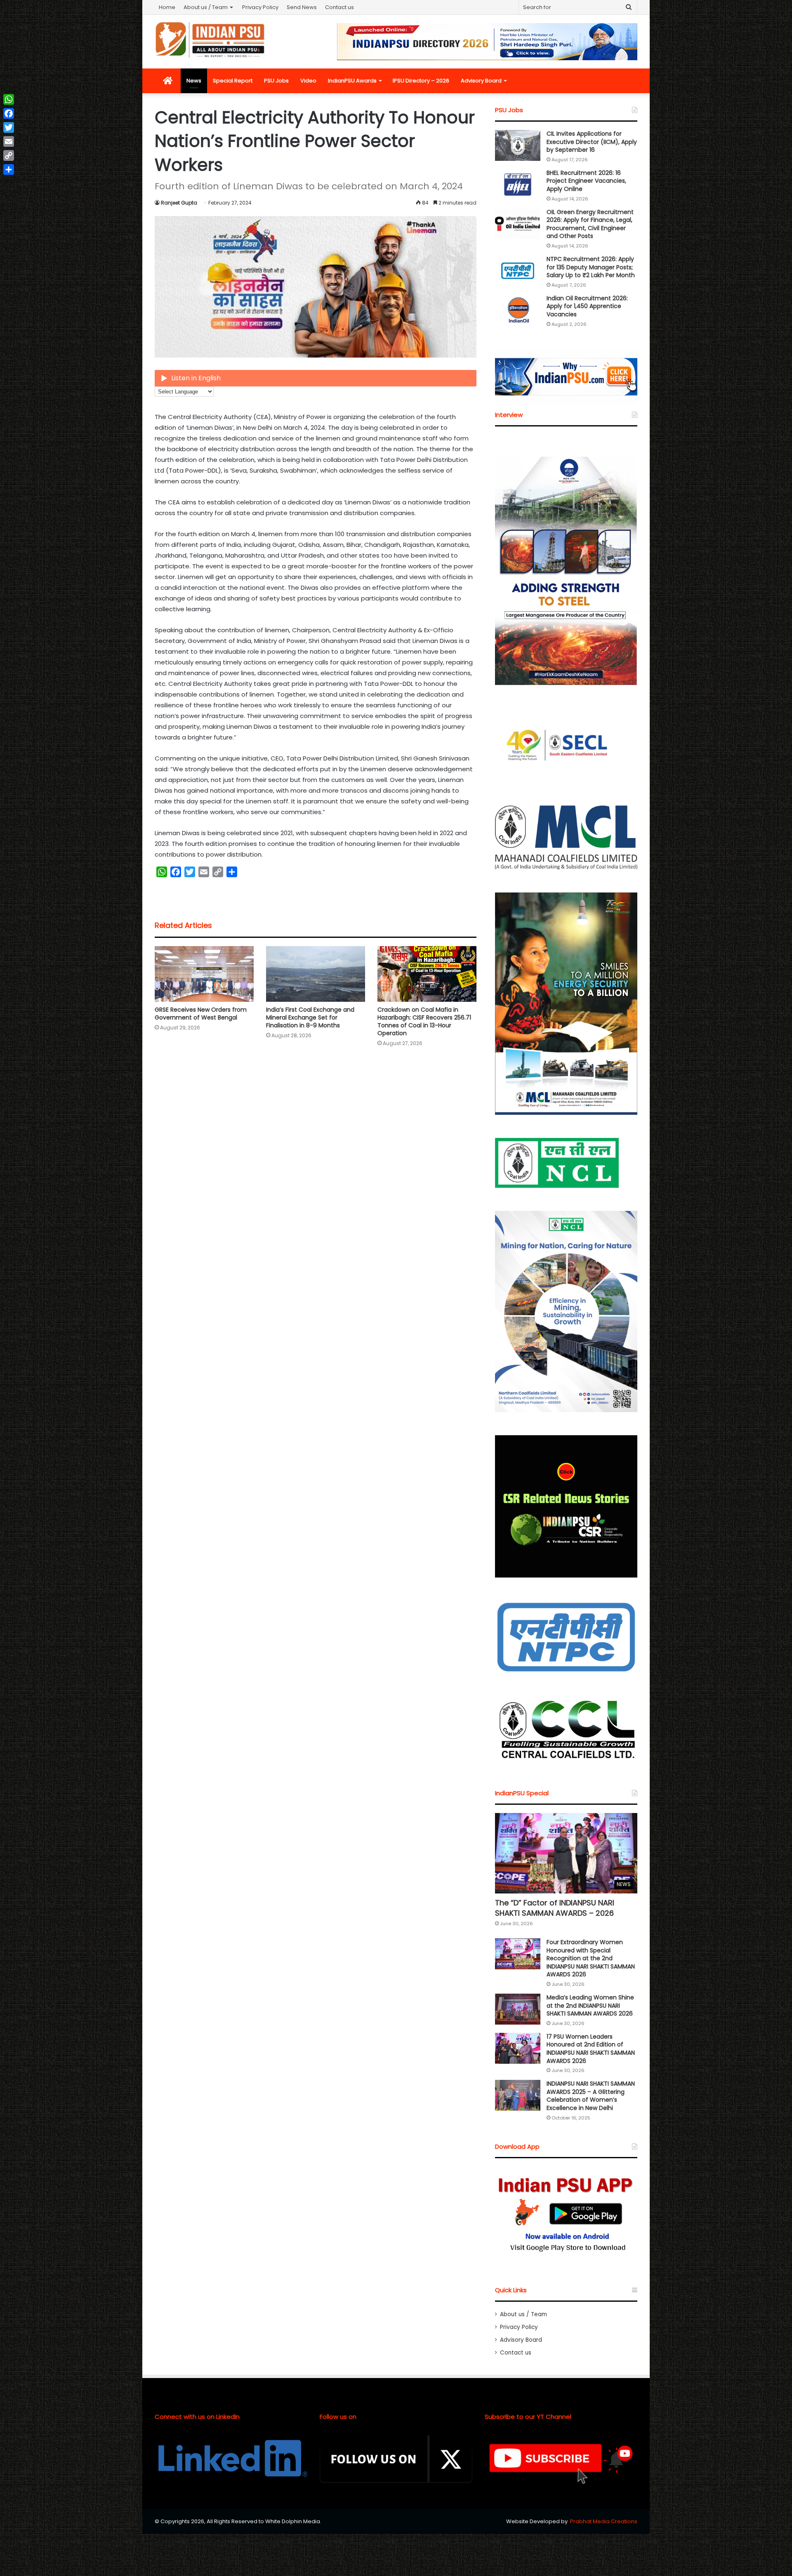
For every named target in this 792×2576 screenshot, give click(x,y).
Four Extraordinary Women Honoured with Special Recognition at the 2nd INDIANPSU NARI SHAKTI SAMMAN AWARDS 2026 (591, 1958)
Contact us (339, 7)
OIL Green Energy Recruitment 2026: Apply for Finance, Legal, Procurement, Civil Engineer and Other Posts (590, 224)
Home (167, 7)
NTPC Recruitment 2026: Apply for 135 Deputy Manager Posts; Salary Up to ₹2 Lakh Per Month (591, 267)
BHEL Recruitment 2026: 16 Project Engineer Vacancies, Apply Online (586, 181)
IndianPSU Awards (352, 81)
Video (308, 81)
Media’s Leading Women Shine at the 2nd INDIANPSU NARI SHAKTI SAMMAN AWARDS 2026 (590, 2005)
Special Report (233, 81)
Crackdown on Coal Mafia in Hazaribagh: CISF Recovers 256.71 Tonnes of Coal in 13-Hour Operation (424, 1021)
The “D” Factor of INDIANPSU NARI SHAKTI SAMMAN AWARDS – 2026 (555, 1908)
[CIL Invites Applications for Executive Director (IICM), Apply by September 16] (518, 145)
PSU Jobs (276, 81)
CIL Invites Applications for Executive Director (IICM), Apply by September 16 (592, 142)
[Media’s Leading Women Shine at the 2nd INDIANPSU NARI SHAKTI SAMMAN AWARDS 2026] (518, 2009)
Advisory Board (481, 81)
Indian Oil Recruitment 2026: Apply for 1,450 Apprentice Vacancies (587, 306)
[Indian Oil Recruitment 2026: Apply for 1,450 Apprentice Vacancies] (518, 310)
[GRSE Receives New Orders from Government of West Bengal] (204, 974)
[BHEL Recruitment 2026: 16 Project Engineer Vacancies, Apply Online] (518, 185)
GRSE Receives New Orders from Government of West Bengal (201, 1014)
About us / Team (206, 7)
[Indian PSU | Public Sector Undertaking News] (210, 40)
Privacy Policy (260, 7)
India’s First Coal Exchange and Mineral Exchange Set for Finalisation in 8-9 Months (310, 1017)
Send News (302, 7)
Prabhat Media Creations (604, 2521)
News (194, 81)
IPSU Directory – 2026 (421, 81)
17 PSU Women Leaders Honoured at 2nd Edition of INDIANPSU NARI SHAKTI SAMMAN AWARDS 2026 (591, 2049)
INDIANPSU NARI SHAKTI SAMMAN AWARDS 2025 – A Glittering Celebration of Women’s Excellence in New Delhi (591, 2096)
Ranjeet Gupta (179, 203)
